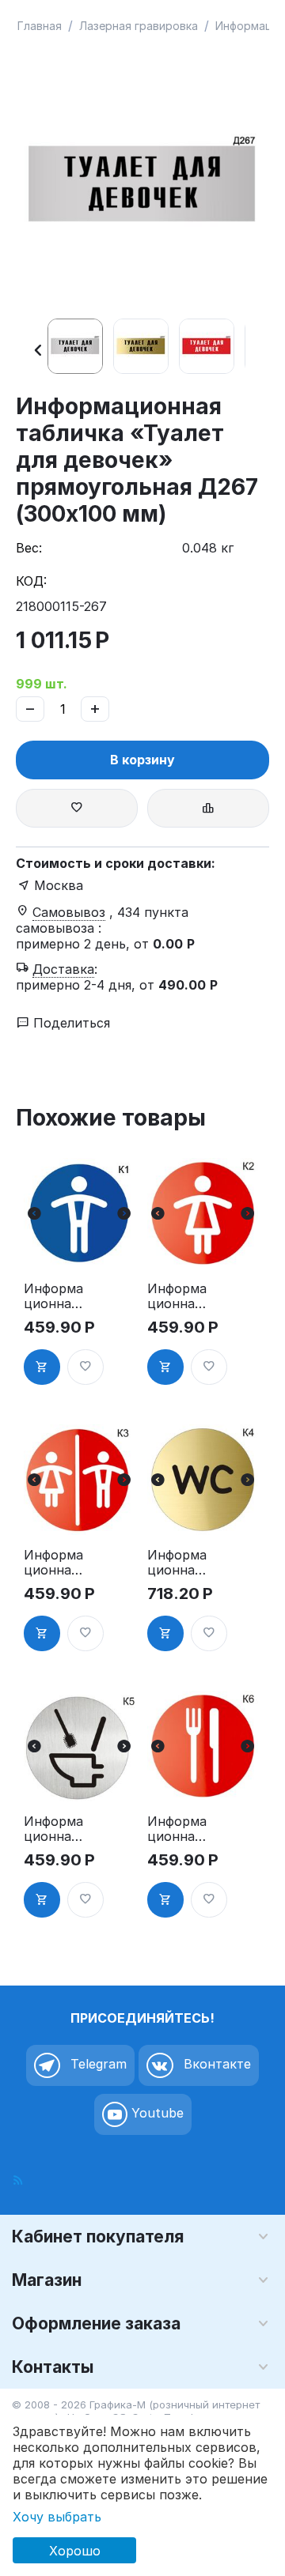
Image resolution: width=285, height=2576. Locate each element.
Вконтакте (215, 2065)
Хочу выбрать (57, 2517)
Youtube (156, 2114)
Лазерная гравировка (139, 26)
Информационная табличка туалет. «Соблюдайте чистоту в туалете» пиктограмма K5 (53, 1829)
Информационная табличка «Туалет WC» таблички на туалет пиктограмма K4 (178, 1563)
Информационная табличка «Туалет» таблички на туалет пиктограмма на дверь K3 (55, 1563)
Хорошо (75, 2551)
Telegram (97, 2065)
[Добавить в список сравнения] (208, 808)
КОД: (31, 581)
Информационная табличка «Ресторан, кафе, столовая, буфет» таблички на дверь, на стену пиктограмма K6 (179, 1829)
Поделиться (70, 1023)
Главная (40, 26)
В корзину (142, 760)
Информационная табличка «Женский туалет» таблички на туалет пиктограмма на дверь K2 (178, 1296)
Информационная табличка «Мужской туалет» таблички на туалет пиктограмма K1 (55, 1296)
